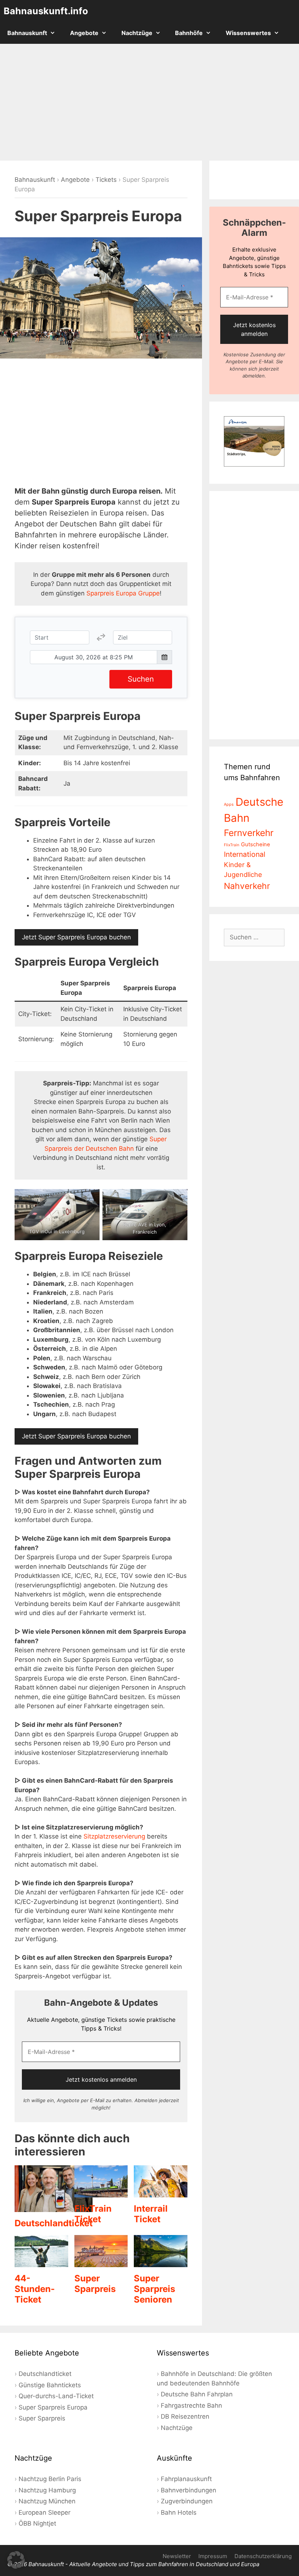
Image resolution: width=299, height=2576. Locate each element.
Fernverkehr (249, 833)
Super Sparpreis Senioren (154, 2289)
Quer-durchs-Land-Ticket (56, 2396)
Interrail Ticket (151, 2214)
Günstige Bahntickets (50, 2385)
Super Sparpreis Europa (53, 2407)
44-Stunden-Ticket (35, 2289)
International (245, 854)
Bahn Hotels (179, 2512)
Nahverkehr (247, 886)
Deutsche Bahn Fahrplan (197, 2394)
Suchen (141, 679)
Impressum (213, 2556)
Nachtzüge (137, 33)
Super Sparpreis (95, 2284)
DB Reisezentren (185, 2416)
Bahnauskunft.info (46, 11)
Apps (229, 804)
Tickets (106, 180)
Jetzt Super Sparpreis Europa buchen (76, 937)
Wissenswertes (248, 33)
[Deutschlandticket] (54, 2207)
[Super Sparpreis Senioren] (161, 2262)
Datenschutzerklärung (263, 2556)
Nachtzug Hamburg (47, 2490)
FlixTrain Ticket (93, 2214)
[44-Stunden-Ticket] (41, 2262)
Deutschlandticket (54, 2223)
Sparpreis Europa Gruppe (123, 593)
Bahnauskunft (27, 33)
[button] (16, 2560)
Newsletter (177, 2556)
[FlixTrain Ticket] (101, 2192)
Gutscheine (256, 844)
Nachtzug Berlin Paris (50, 2479)
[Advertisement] (149, 102)
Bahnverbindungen (189, 2490)
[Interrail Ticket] (161, 2192)
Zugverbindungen (187, 2501)
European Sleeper (44, 2512)
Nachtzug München (47, 2501)
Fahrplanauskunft (186, 2479)
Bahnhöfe (189, 33)
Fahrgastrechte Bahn (191, 2406)
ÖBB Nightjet (37, 2523)
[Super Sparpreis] (101, 2262)
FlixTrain (232, 845)
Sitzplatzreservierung (114, 1836)
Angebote (84, 33)
